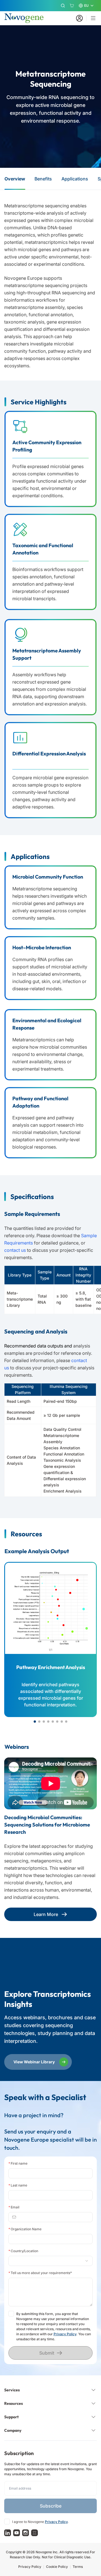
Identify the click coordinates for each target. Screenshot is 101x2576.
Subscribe (51, 2506)
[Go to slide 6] (57, 1722)
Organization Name (25, 2229)
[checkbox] (11, 2314)
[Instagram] (26, 2533)
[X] (35, 2533)
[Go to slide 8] (66, 1722)
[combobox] (48, 2261)
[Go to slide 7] (62, 1722)
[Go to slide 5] (53, 1722)
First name (18, 2163)
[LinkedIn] (8, 2533)
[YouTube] (17, 2533)
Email (14, 2207)
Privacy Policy (65, 2334)
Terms (78, 2567)
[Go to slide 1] (35, 1722)
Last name (18, 2185)
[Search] (63, 6)
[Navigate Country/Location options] (51, 2261)
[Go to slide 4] (48, 1722)
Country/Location (23, 2251)
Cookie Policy (57, 2567)
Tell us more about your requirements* (40, 2273)
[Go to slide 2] (39, 1722)
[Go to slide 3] (44, 1722)
